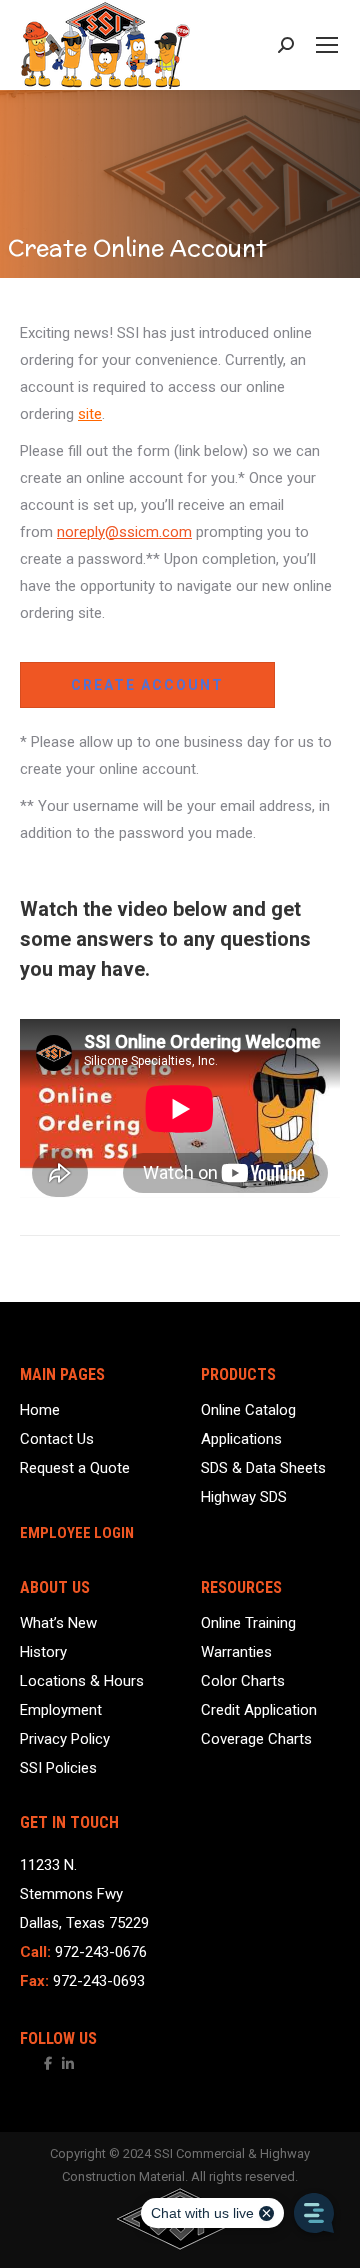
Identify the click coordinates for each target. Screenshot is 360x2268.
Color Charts (243, 1681)
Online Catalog (248, 1410)
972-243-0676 (101, 1952)
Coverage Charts (256, 1739)
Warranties (236, 1652)
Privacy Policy (65, 1739)
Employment (61, 1710)
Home (40, 1410)
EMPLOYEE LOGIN (77, 1533)
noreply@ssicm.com (124, 532)
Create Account (147, 685)
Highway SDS (244, 1497)
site (90, 414)
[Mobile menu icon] (327, 45)
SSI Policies (58, 1768)
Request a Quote (75, 1468)
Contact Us (57, 1439)
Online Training (248, 1623)
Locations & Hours (82, 1681)
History (43, 1652)
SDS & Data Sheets (263, 1468)
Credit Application (259, 1710)
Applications (241, 1439)
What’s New (58, 1623)
